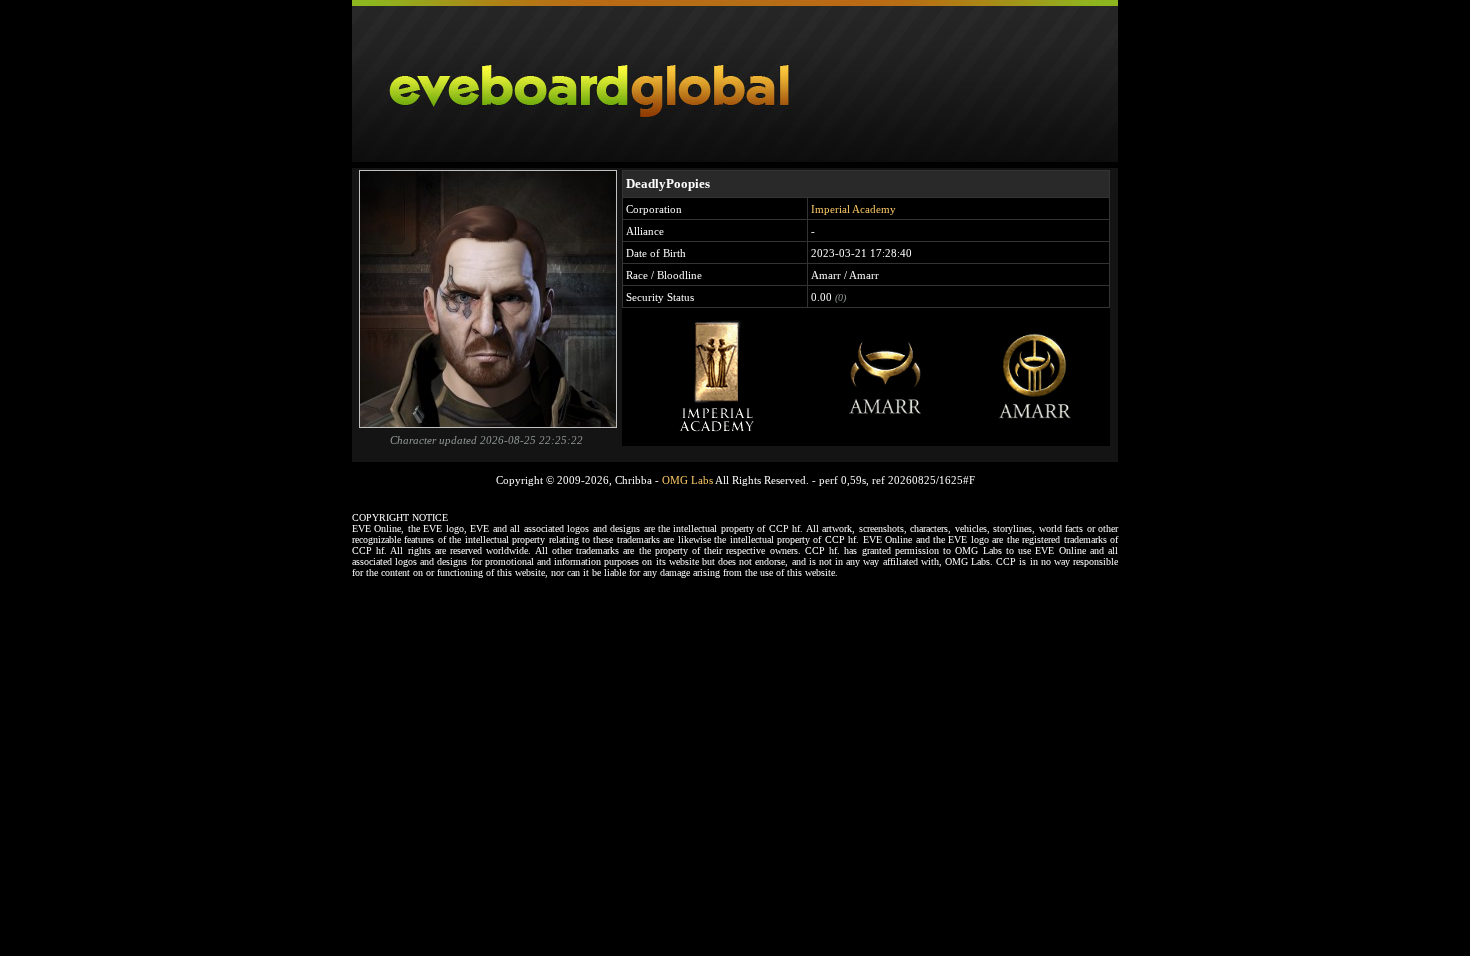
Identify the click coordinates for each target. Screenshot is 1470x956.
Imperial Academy (853, 209)
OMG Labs (687, 480)
